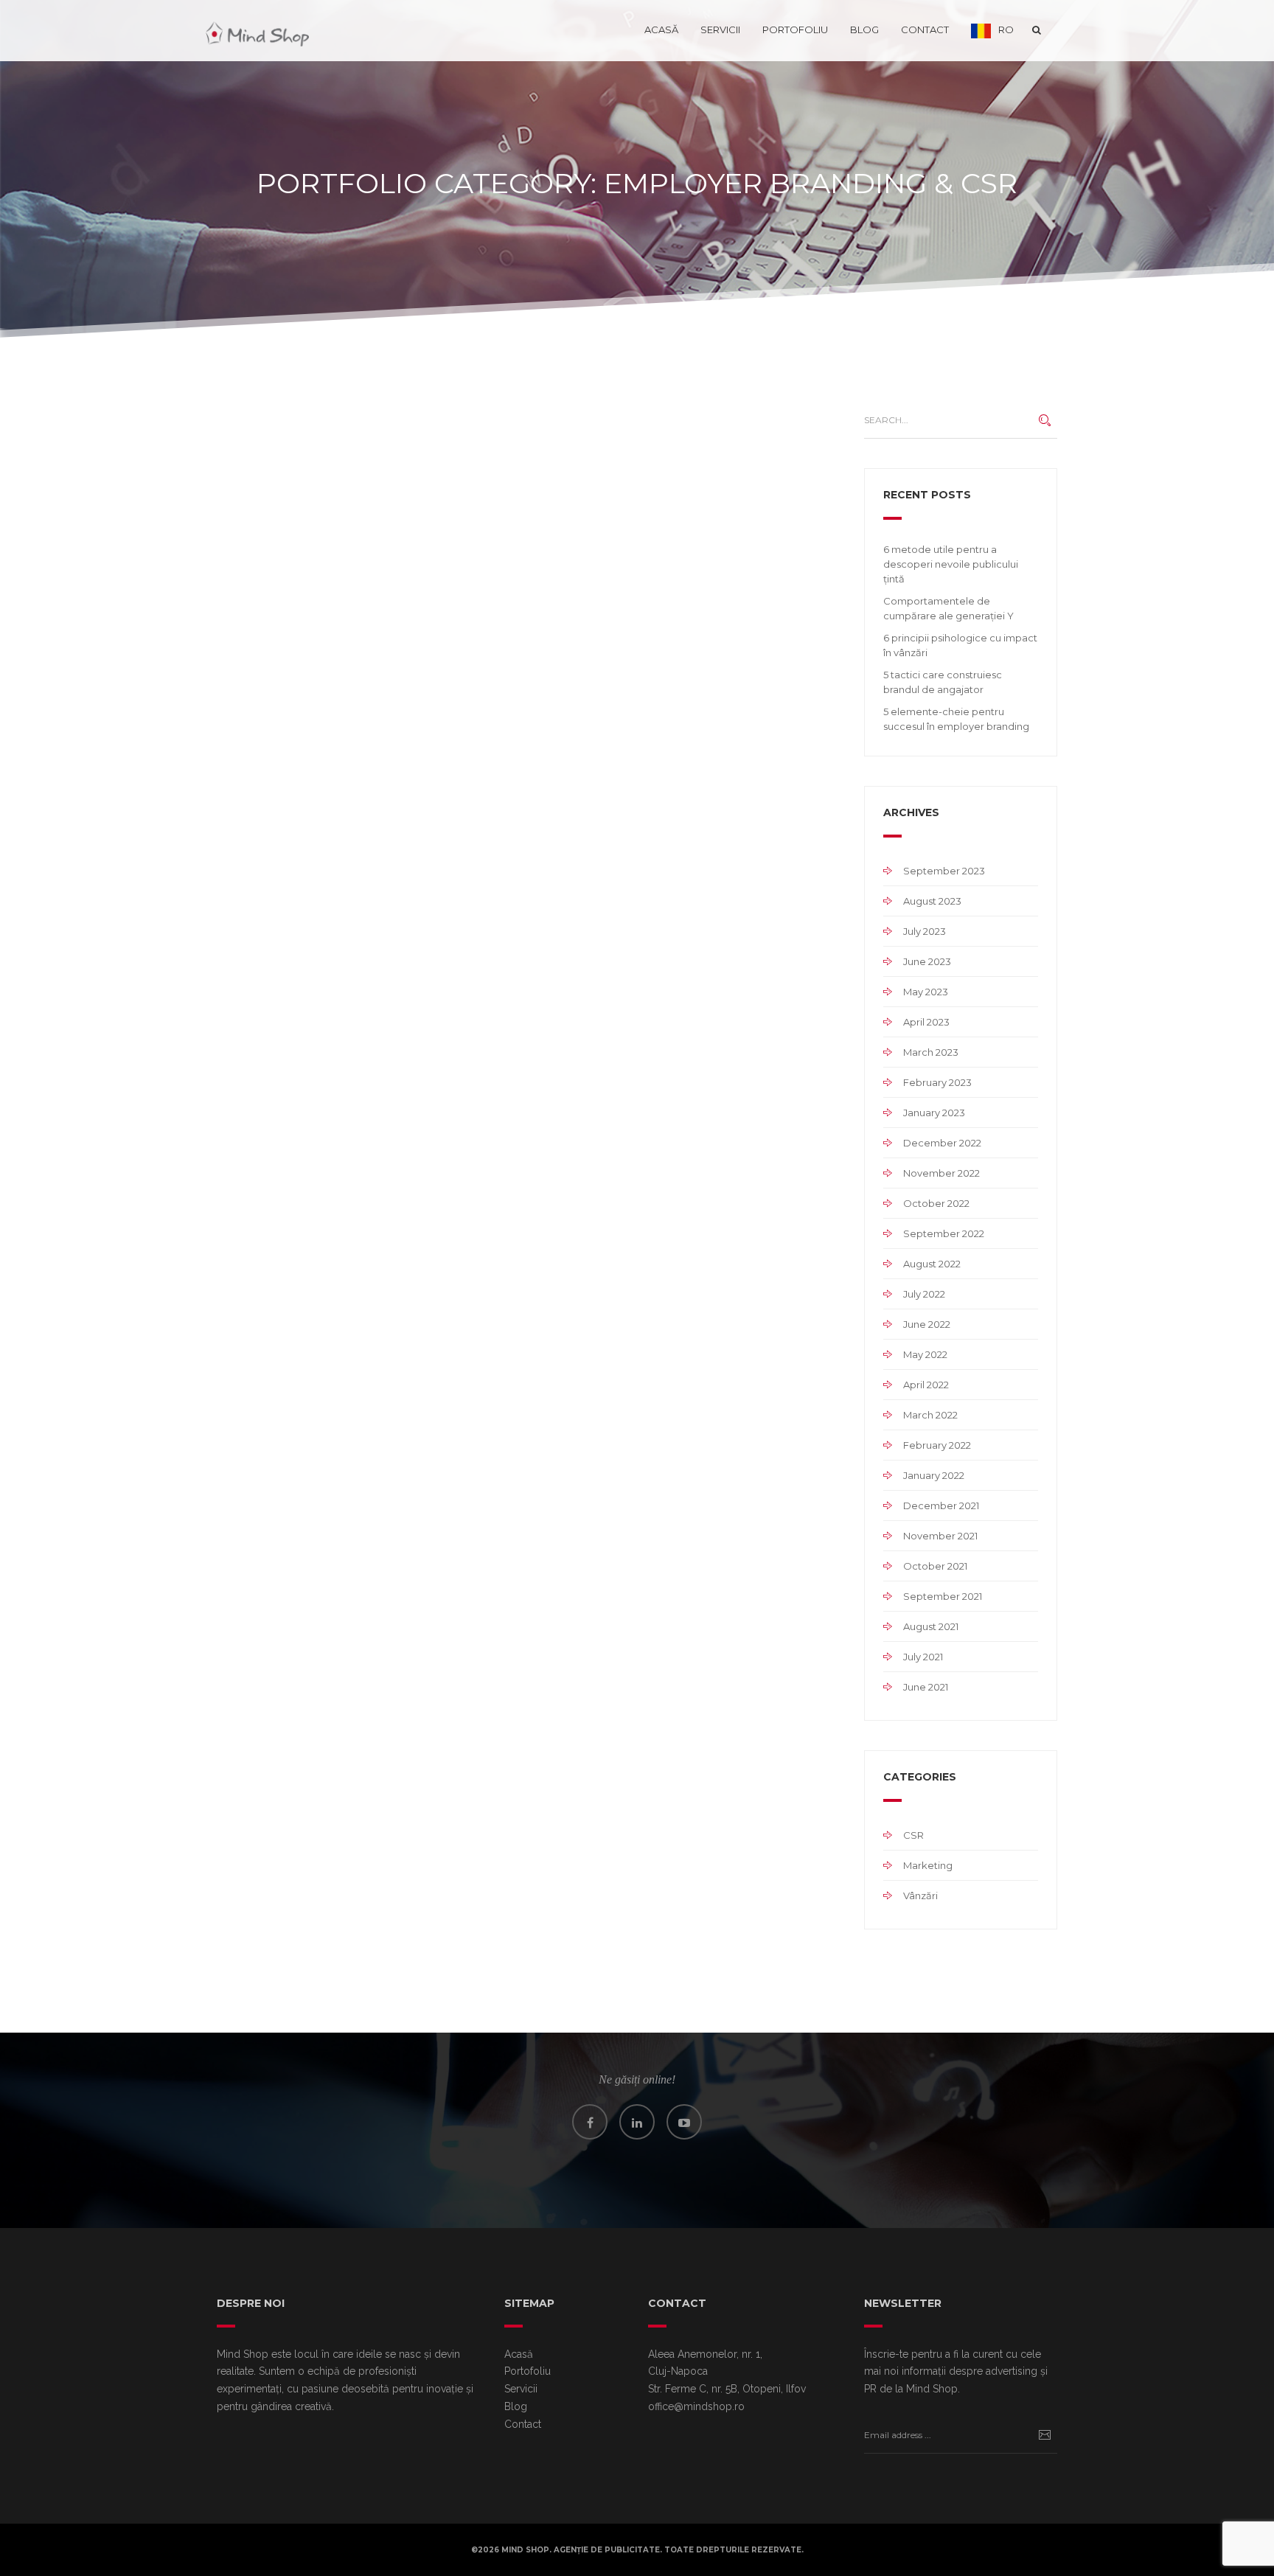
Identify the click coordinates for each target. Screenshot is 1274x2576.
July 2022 (924, 1294)
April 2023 (926, 1022)
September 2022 (944, 1233)
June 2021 (926, 1687)
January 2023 (934, 1113)
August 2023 (932, 901)
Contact (925, 29)
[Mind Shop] (257, 29)
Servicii (720, 29)
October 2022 (936, 1203)
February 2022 (937, 1445)
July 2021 (923, 1657)
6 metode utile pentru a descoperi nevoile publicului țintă (951, 564)
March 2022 (930, 1415)
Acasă (661, 29)
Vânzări (920, 1896)
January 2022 (934, 1475)
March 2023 (931, 1052)
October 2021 (935, 1566)
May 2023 (926, 992)
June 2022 (927, 1324)
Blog (864, 29)
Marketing (928, 1865)
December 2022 (942, 1143)
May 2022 (925, 1354)
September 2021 (943, 1596)
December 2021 (941, 1505)
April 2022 (926, 1385)
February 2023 (937, 1082)
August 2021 (931, 1626)
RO (1006, 29)
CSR (913, 1835)
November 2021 (940, 1536)
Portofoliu (795, 29)
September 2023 (944, 871)
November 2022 (941, 1173)
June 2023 (927, 961)
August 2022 (932, 1264)
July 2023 (925, 931)
